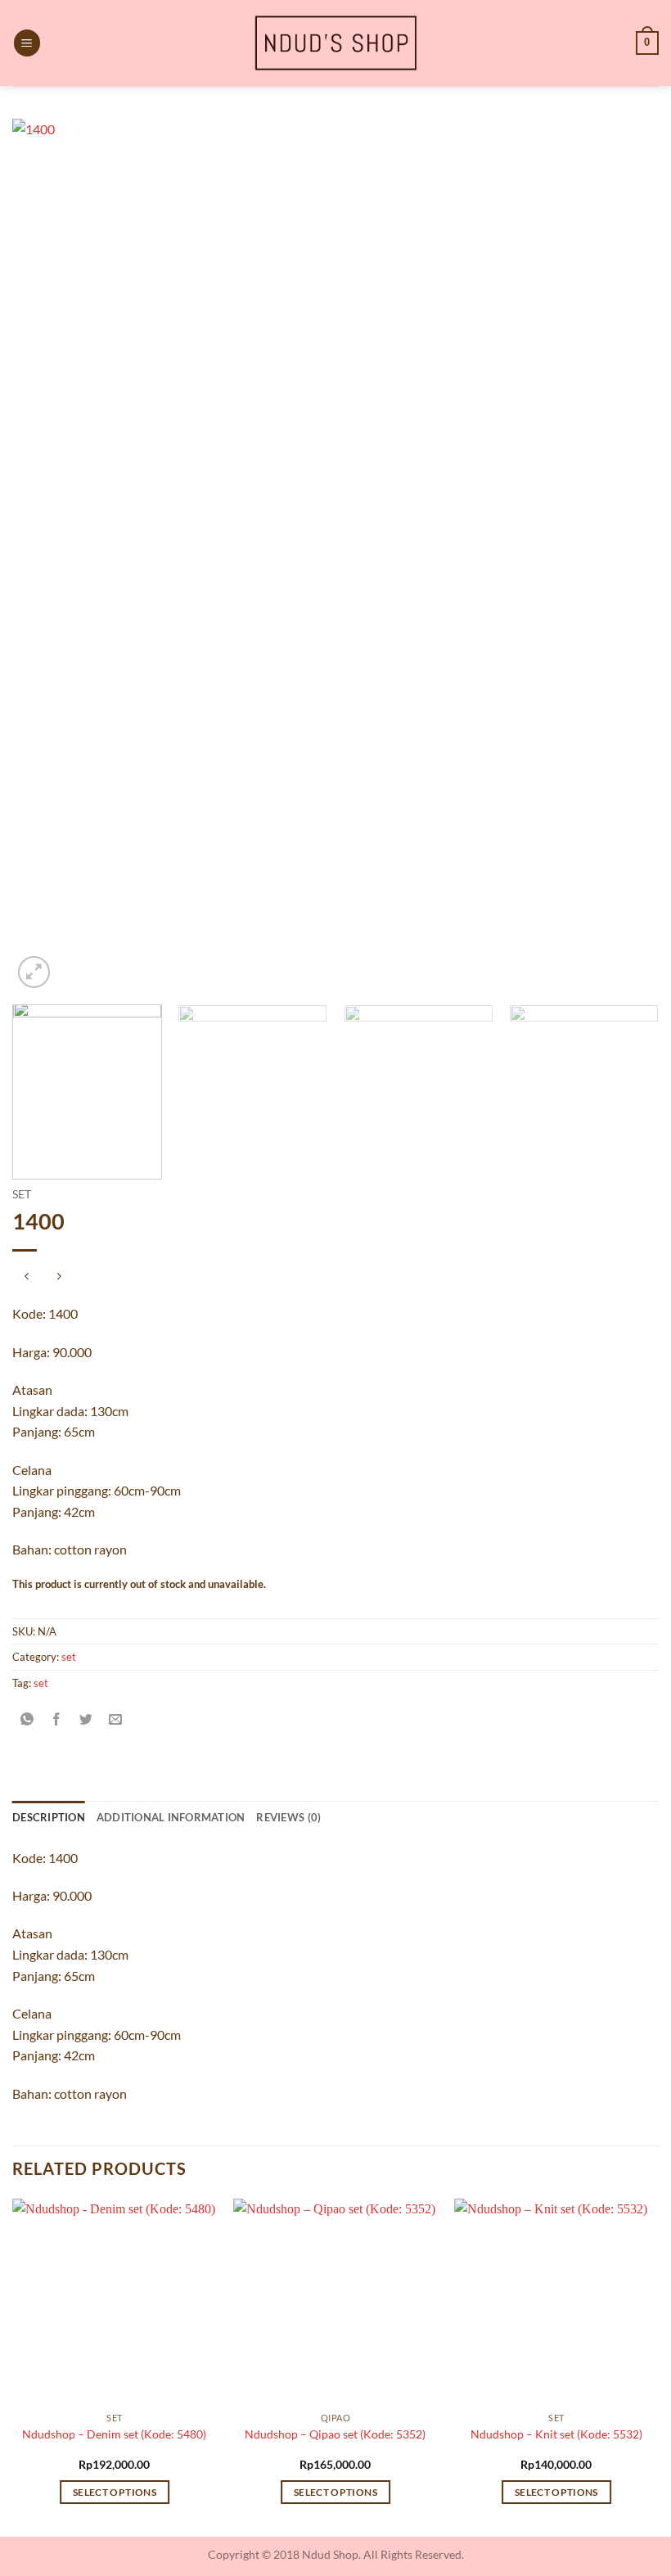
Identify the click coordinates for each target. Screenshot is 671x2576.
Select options (115, 2492)
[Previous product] (59, 1277)
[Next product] (27, 1277)
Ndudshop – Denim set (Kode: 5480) (114, 2434)
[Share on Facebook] (57, 1719)
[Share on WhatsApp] (27, 1719)
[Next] (625, 555)
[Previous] (46, 555)
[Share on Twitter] (86, 1719)
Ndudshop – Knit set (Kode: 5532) (556, 2434)
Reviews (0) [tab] (288, 1817)
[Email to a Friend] (116, 1719)
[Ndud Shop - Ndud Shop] (335, 43)
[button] (27, 43)
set (22, 1194)
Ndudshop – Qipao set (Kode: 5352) (335, 2434)
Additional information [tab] (171, 1817)
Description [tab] (49, 1817)
